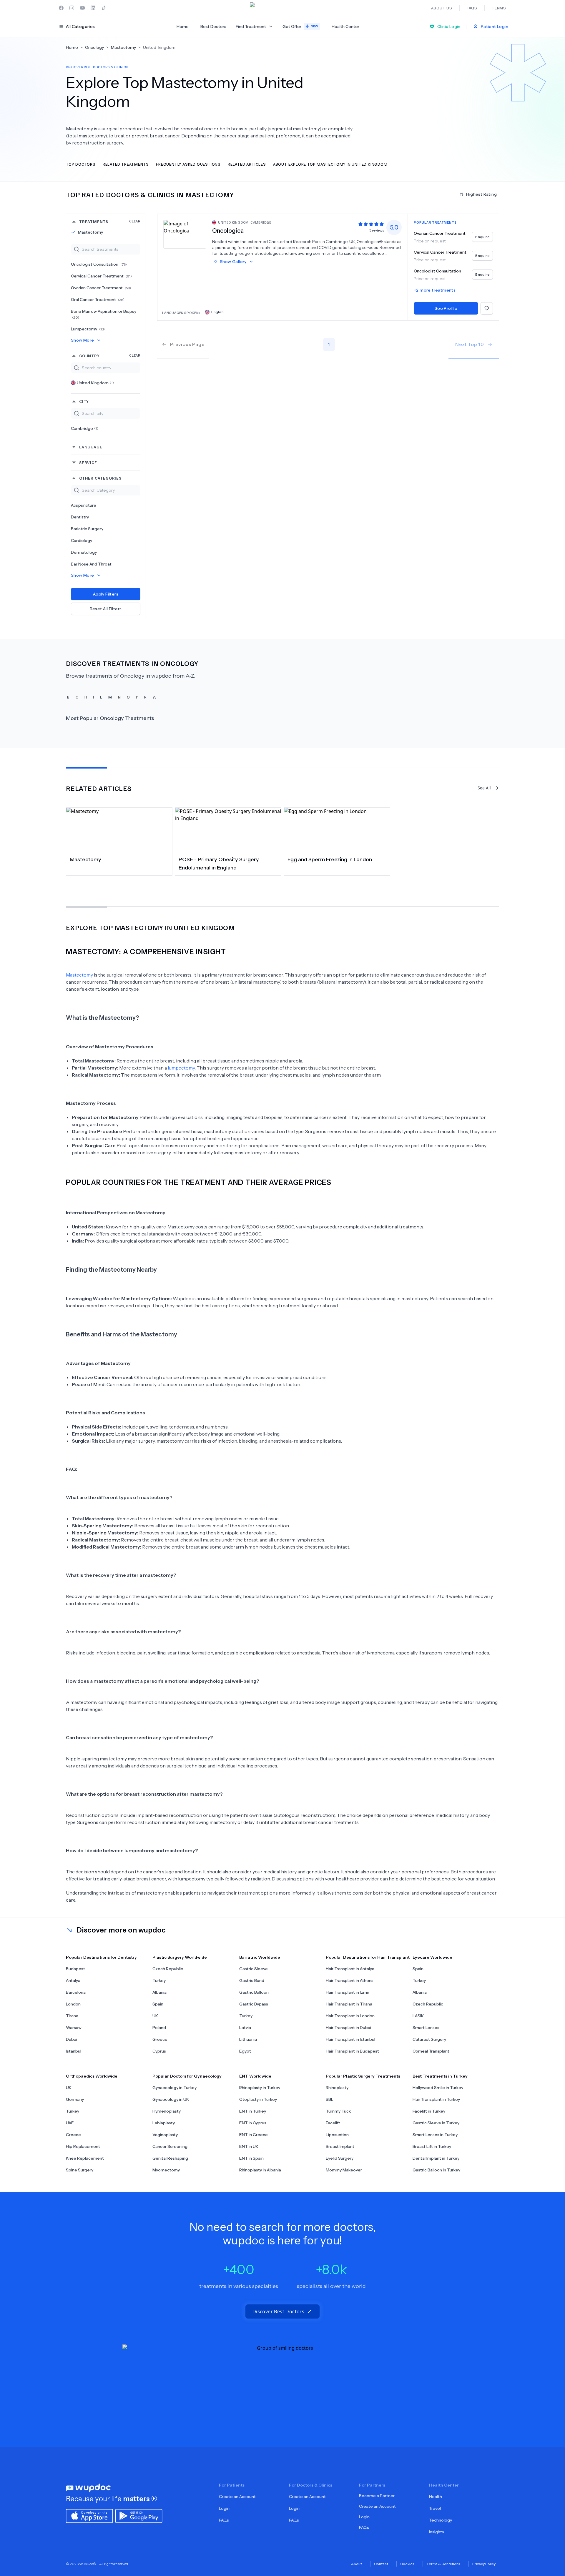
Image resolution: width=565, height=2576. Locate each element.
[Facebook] (61, 8)
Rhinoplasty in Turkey (260, 2088)
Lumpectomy (88, 329)
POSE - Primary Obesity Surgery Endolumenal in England (219, 864)
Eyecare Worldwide (432, 1957)
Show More (83, 340)
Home (183, 26)
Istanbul (74, 2051)
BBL (330, 2099)
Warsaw (74, 2028)
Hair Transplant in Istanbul (350, 2039)
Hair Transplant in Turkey (436, 2099)
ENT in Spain (251, 2158)
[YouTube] (82, 8)
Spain (158, 2004)
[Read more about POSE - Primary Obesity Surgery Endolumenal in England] (228, 830)
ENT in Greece (254, 2135)
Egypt (245, 2051)
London (73, 2004)
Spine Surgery (80, 2170)
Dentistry (80, 517)
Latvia (245, 2028)
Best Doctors (213, 26)
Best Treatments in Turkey (440, 2076)
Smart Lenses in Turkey (435, 2135)
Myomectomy (166, 2170)
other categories (100, 478)
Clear (135, 221)
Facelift (333, 2123)
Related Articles (247, 164)
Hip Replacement (83, 2146)
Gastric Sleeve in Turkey (436, 2123)
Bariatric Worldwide (260, 1957)
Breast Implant (340, 2146)
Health (436, 2497)
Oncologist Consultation (99, 264)
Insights (437, 2532)
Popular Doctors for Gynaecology (187, 2076)
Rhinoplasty (337, 2088)
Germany (75, 2099)
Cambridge (85, 428)
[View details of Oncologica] (185, 234)
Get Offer (300, 26)
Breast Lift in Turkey (432, 2146)
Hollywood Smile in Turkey (438, 2088)
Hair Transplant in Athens (350, 1980)
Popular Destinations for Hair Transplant (368, 1957)
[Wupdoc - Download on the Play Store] (139, 2515)
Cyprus (159, 2051)
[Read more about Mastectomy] (119, 830)
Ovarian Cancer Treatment (101, 288)
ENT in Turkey (253, 2111)
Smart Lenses (426, 2028)
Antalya (73, 1980)
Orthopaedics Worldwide (92, 2076)
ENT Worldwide (255, 2076)
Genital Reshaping (170, 2158)
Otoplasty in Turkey (258, 2099)
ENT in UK (249, 2146)
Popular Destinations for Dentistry (101, 1957)
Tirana (72, 2016)
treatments (110, 221)
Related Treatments (126, 164)
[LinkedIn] (93, 8)
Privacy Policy (484, 2564)
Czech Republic (168, 1969)
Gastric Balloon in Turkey (436, 2170)
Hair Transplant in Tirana (349, 2004)
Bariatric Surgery (87, 529)
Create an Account (237, 2497)
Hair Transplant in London (350, 2016)
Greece (160, 2039)
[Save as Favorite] (487, 308)
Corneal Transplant (431, 2051)
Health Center (345, 26)
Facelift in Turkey (429, 2111)
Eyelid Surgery (340, 2158)
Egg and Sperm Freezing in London (330, 859)
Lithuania (248, 2039)
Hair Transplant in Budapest (352, 2051)
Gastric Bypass (254, 2004)
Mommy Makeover (344, 2170)
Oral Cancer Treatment (98, 300)
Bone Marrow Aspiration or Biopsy (104, 314)
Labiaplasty (164, 2123)
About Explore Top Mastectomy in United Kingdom (330, 164)
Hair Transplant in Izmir (348, 1992)
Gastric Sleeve (254, 1969)
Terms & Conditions (443, 2564)
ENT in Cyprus (253, 2123)
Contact (381, 2564)
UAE (70, 2123)
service (88, 462)
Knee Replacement (85, 2158)
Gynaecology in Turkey (175, 2088)
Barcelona (76, 1992)
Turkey (159, 1980)
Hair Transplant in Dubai (348, 2028)
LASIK (418, 2016)
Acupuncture (84, 505)
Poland (159, 2028)
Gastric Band (252, 1980)
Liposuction (337, 2135)
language (91, 447)
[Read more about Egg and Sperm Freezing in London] (337, 830)
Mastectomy (90, 232)
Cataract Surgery (429, 2039)
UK (155, 2016)
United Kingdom (95, 383)
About (357, 2564)
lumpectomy (181, 1068)
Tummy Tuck (338, 2111)
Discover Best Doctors (278, 2311)
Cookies (407, 2564)
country (110, 356)
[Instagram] (72, 8)
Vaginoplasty (165, 2135)
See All (484, 788)
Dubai (72, 2039)
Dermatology (84, 552)
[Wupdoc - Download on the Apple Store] (89, 2515)
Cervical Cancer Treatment (101, 276)
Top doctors (81, 164)
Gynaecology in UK (171, 2099)
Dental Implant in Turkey (436, 2158)
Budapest (75, 1969)
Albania (159, 1992)
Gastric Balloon (254, 1992)
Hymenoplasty (167, 2111)
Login (224, 2508)
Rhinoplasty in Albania (260, 2170)
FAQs (224, 2520)
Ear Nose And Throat (91, 564)
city (84, 401)
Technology (441, 2520)
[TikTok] (104, 8)
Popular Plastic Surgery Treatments (363, 2076)
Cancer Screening (170, 2146)
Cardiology (82, 541)
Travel (435, 2508)
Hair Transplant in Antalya (350, 1969)
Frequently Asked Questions (188, 164)
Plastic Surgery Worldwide (180, 1957)
